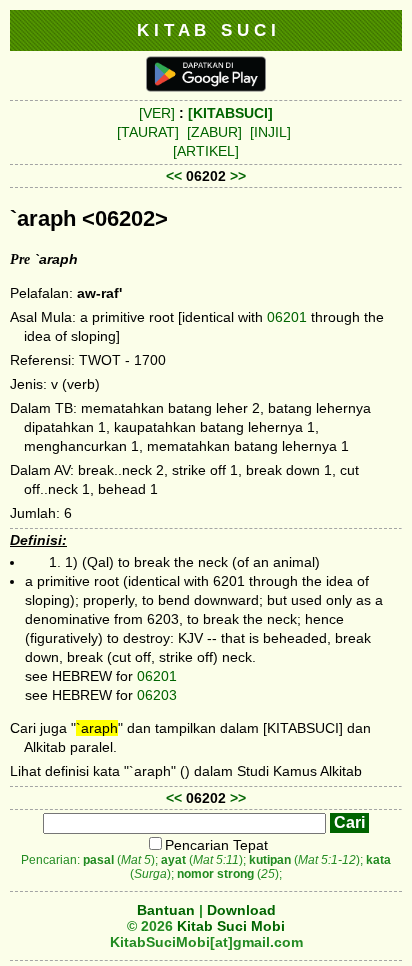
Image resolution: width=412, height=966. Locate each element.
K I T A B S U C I (206, 30)
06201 (287, 317)
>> (238, 176)
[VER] (157, 113)
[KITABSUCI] (230, 113)
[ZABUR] (214, 132)
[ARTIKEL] (206, 151)
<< (174, 176)
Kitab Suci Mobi (231, 926)
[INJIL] (270, 132)
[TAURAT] (148, 132)
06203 (157, 695)
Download (241, 910)
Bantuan (166, 910)
